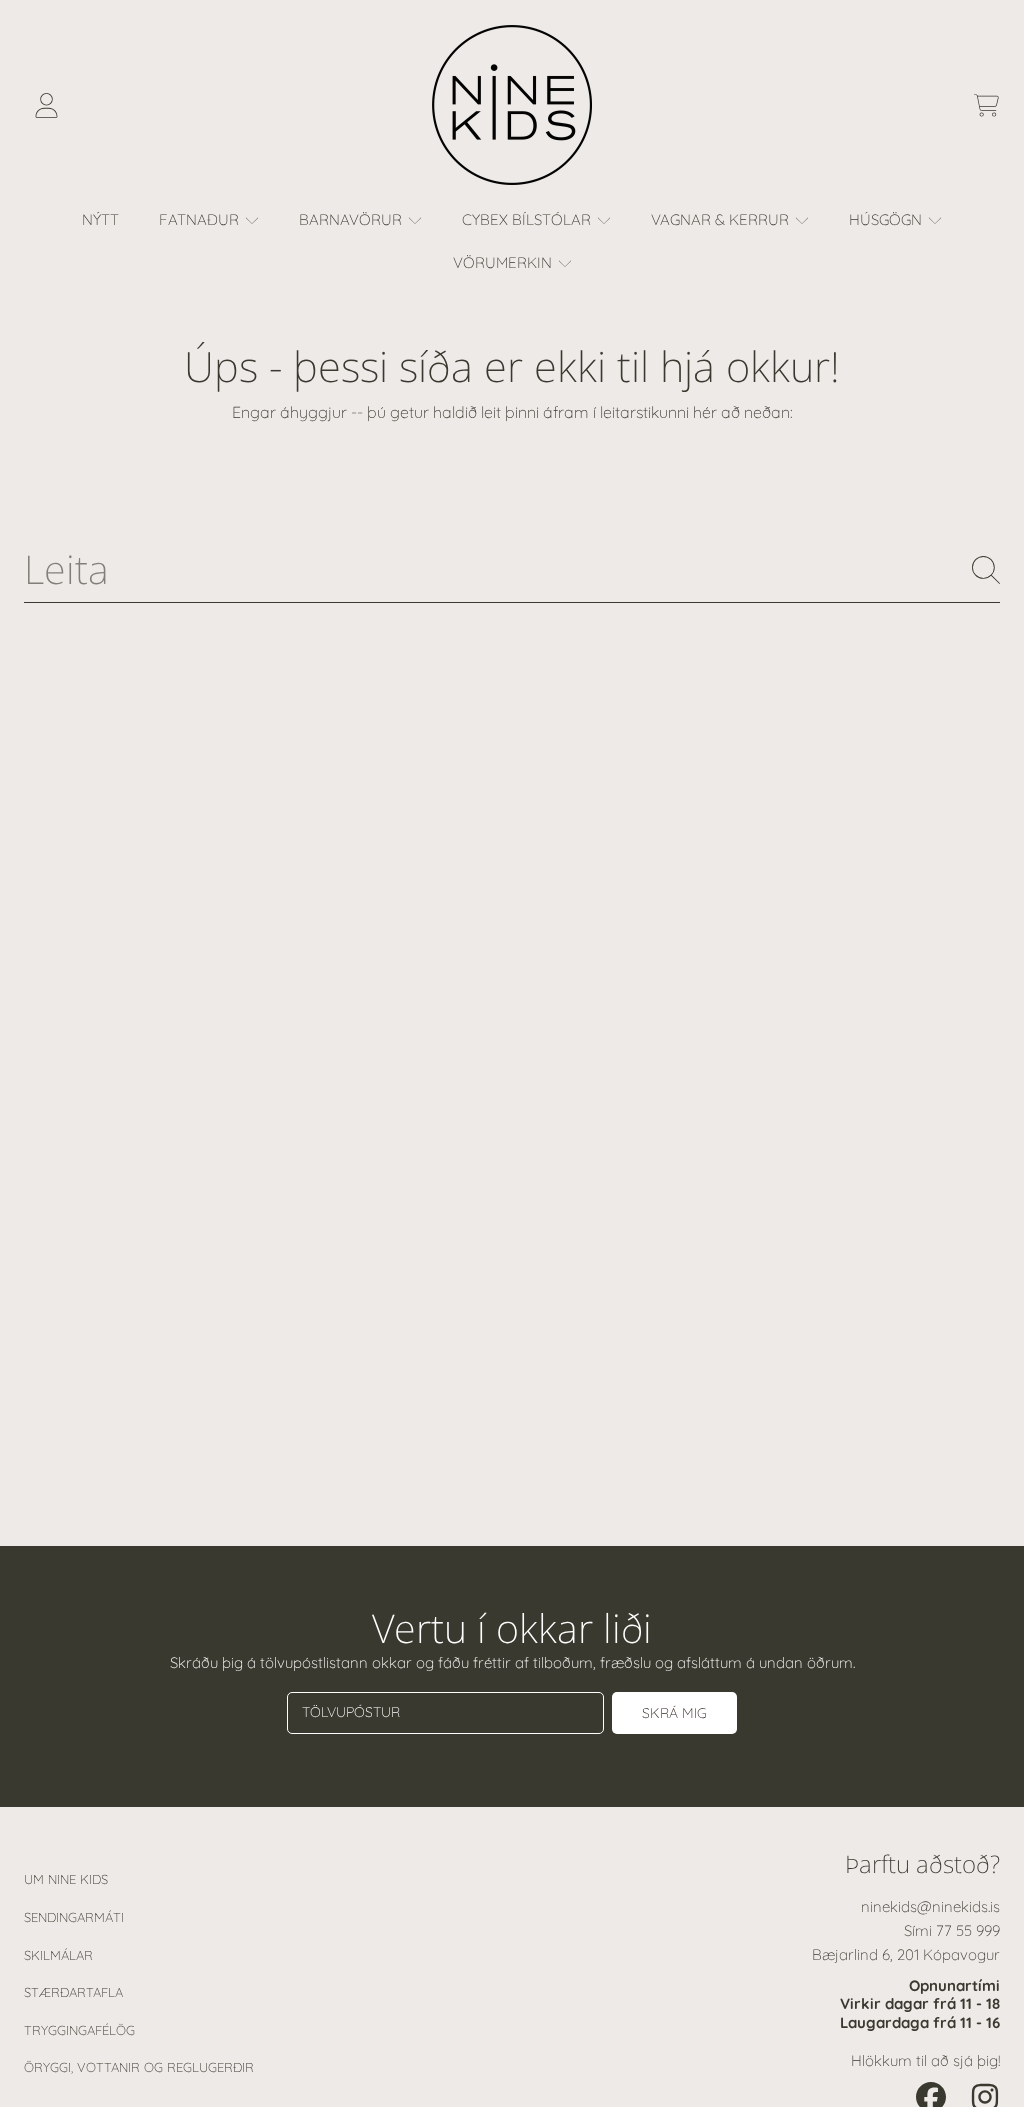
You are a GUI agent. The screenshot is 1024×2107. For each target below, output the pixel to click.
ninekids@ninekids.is (930, 1906)
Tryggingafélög (79, 2030)
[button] (986, 105)
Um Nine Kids (66, 1879)
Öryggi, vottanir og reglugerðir (139, 2067)
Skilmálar (58, 1955)
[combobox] (512, 569)
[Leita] (986, 570)
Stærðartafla (73, 1992)
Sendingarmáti (74, 1917)
